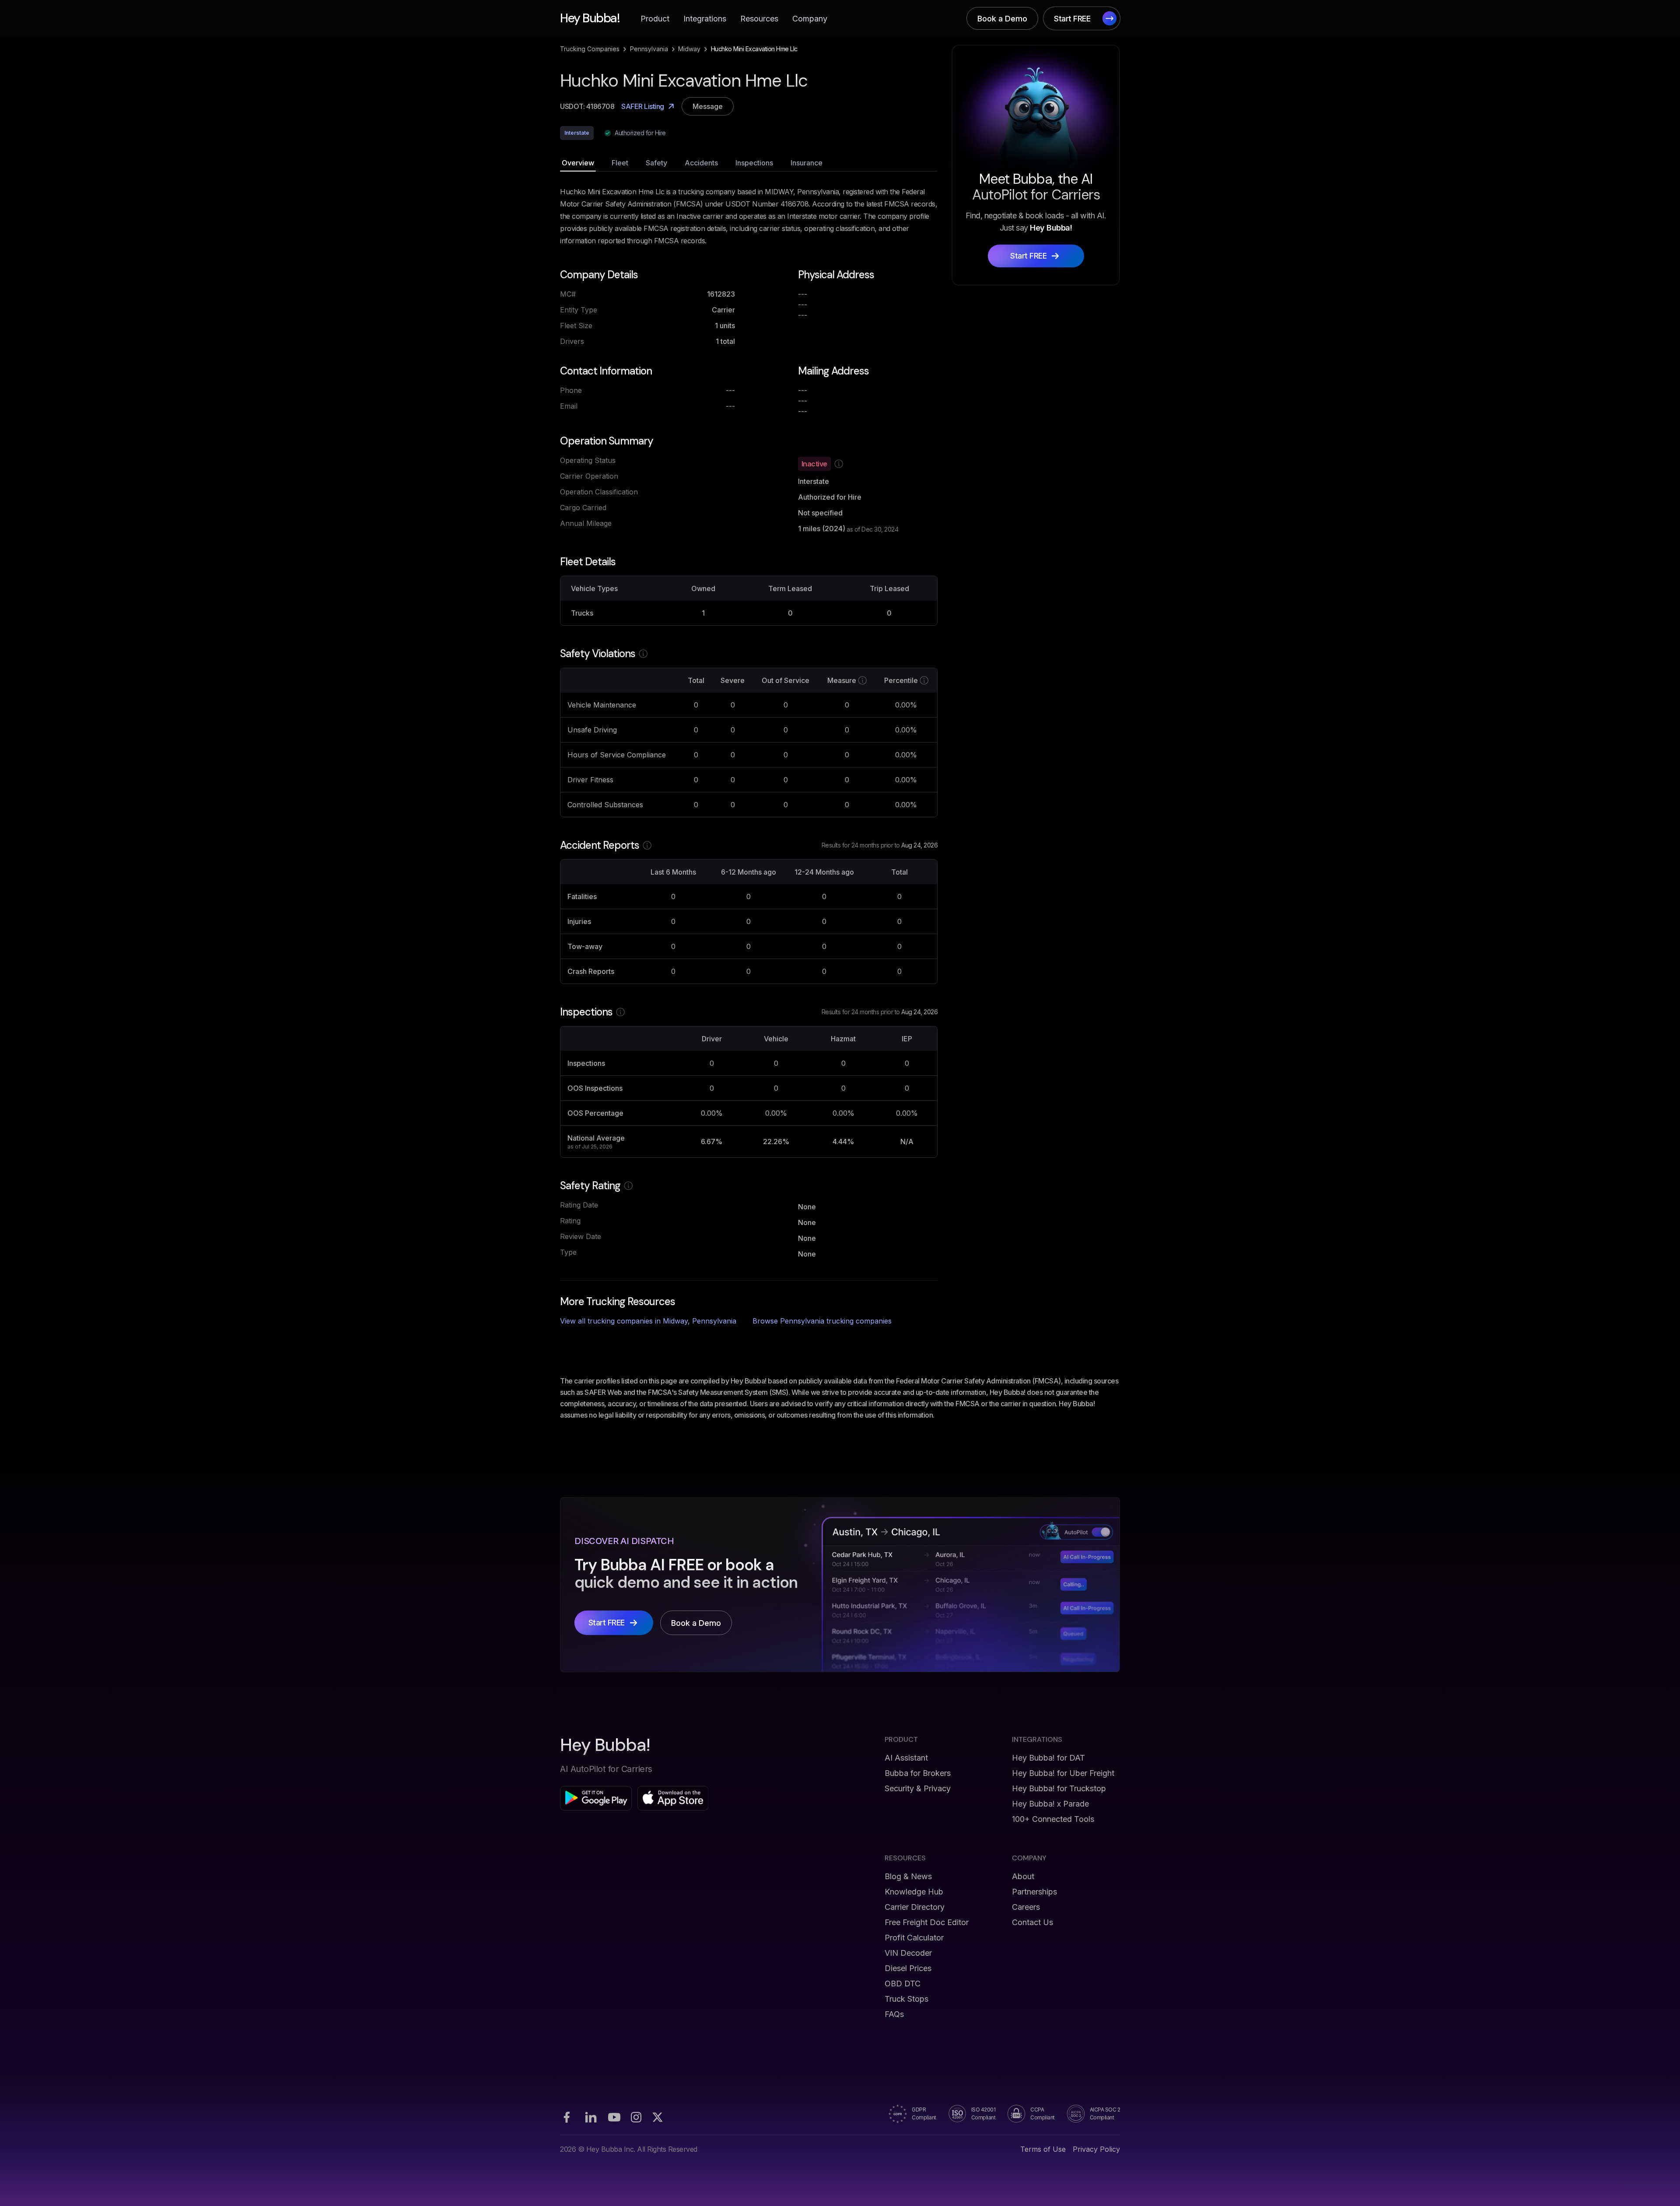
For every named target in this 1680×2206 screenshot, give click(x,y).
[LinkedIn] (591, 2117)
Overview (578, 163)
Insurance (807, 163)
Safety (656, 163)
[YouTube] (614, 2117)
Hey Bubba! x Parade (1050, 1804)
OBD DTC (903, 1984)
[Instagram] (636, 2117)
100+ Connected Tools (1053, 1819)
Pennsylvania (649, 49)
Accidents (701, 163)
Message (708, 106)
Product (655, 19)
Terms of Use (1043, 2149)
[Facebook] (567, 2117)
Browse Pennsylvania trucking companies (822, 1321)
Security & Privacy (918, 1788)
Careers (1026, 1907)
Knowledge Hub (914, 1892)
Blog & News (908, 1876)
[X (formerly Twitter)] (658, 2117)
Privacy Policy (1096, 2149)
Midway (689, 49)
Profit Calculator (914, 1938)
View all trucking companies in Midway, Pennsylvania (648, 1321)
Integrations (705, 19)
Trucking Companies (590, 49)
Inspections (754, 163)
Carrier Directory (915, 1907)
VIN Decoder (908, 1953)
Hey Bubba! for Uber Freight (1063, 1773)
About (1023, 1876)
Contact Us (1032, 1922)
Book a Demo (1002, 19)
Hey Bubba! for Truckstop (1059, 1788)
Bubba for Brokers (918, 1773)
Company (810, 19)
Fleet (620, 163)
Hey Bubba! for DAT (1048, 1758)
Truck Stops (906, 1999)
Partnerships (1034, 1892)
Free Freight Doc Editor (927, 1922)
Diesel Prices (908, 1968)
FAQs (894, 2014)
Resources (759, 19)
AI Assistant (906, 1758)
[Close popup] (965, 1017)
